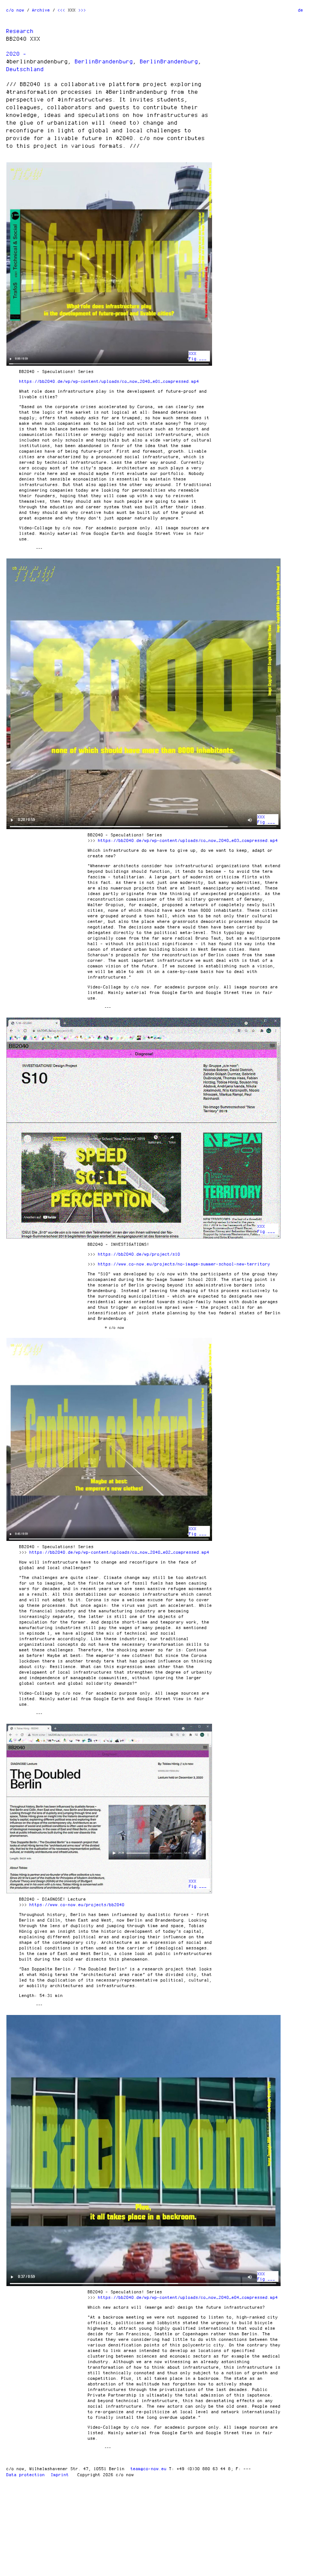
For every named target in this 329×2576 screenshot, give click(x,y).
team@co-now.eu (149, 2469)
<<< (62, 10)
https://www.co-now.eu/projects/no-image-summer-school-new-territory (184, 1264)
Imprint (60, 2475)
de (301, 10)
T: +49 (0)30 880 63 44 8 (200, 2469)
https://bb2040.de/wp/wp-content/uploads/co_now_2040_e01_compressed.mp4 (109, 381)
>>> (82, 10)
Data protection (26, 2475)
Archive (41, 10)
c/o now (15, 10)
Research (20, 31)
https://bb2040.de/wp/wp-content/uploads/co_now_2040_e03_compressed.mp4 (188, 840)
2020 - (17, 54)
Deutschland (25, 69)
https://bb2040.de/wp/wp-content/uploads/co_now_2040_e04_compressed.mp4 (188, 2297)
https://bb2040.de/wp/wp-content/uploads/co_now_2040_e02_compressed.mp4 (120, 1552)
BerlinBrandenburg (104, 61)
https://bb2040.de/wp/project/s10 (139, 1254)
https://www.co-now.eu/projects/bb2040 (77, 1904)
